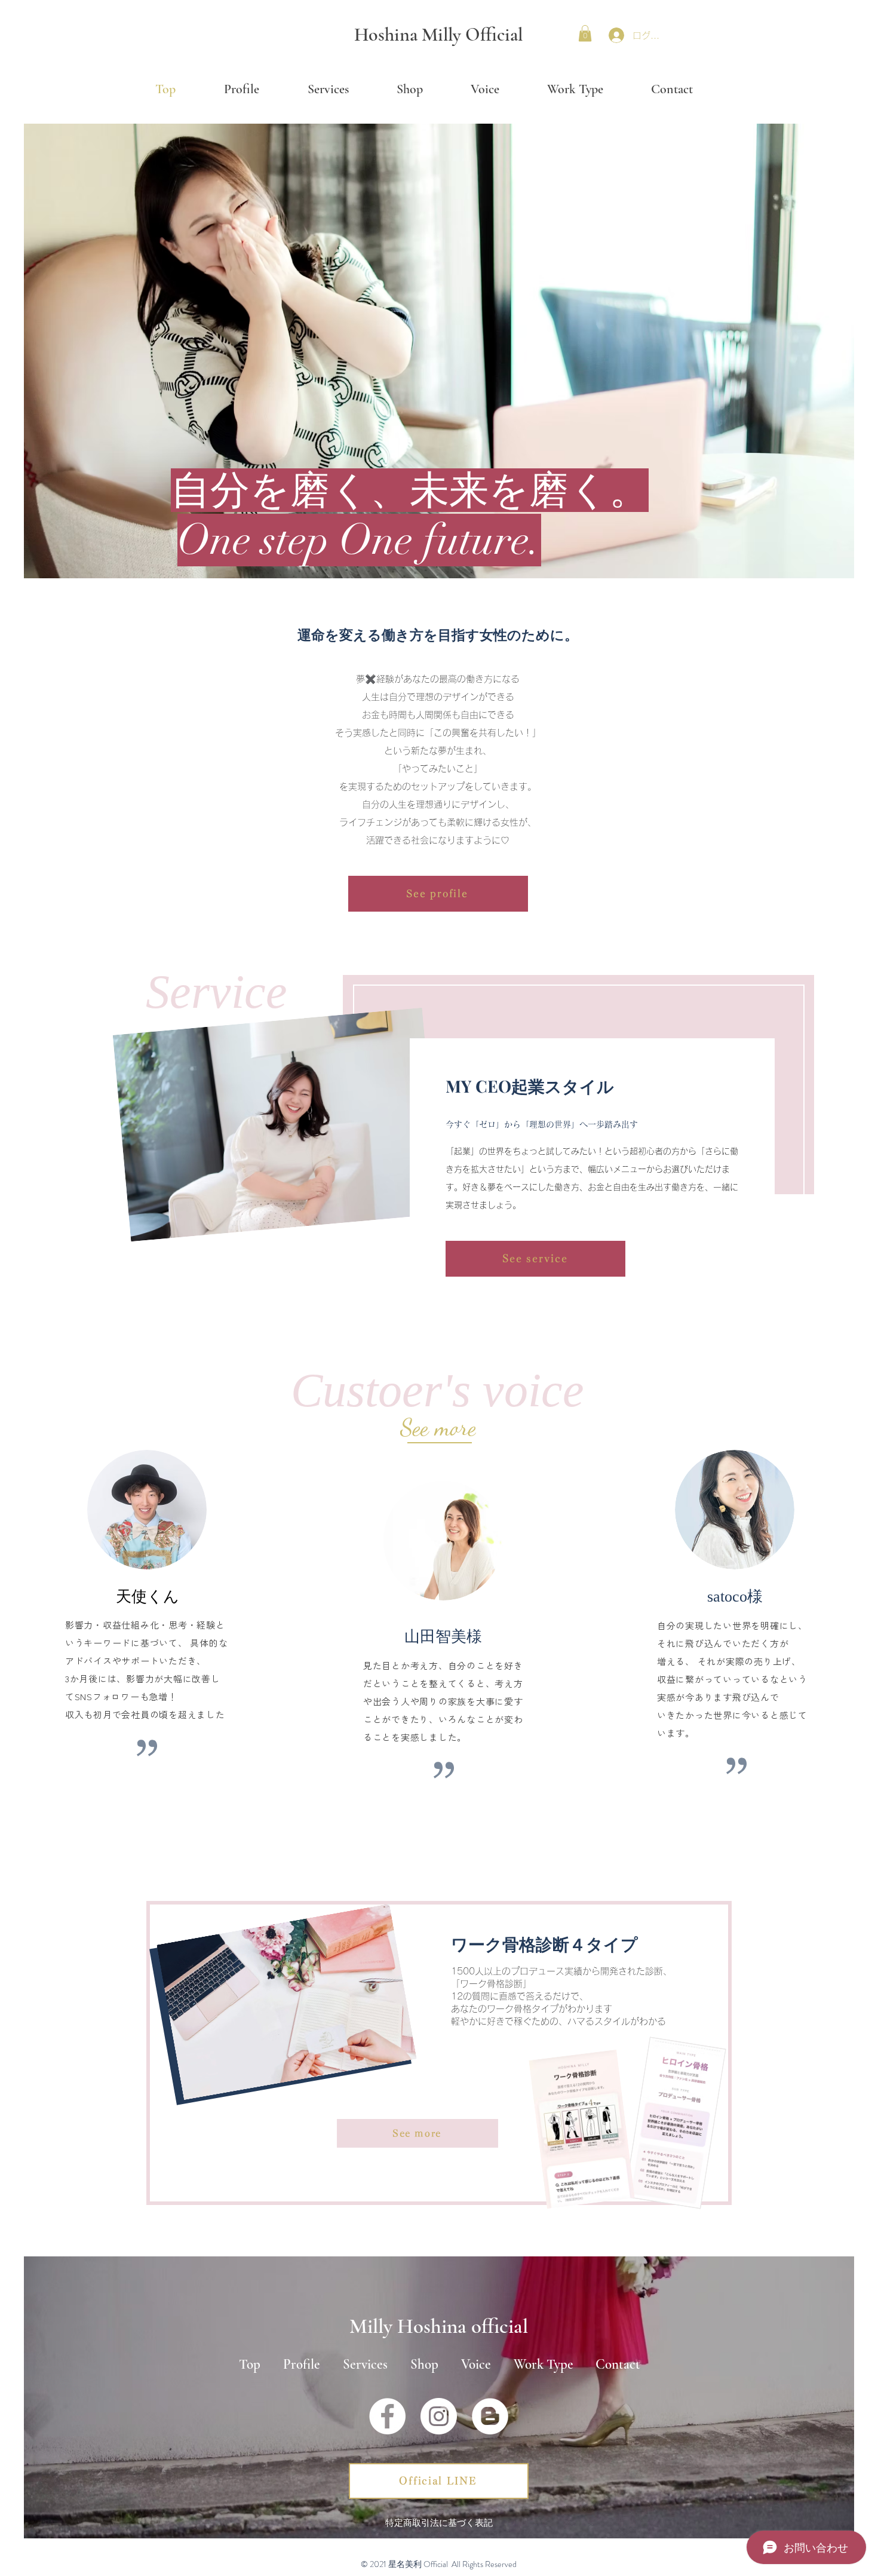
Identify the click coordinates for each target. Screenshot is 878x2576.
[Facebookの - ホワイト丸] (387, 2416)
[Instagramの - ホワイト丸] (439, 2416)
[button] (585, 33)
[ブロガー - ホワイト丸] (490, 2416)
